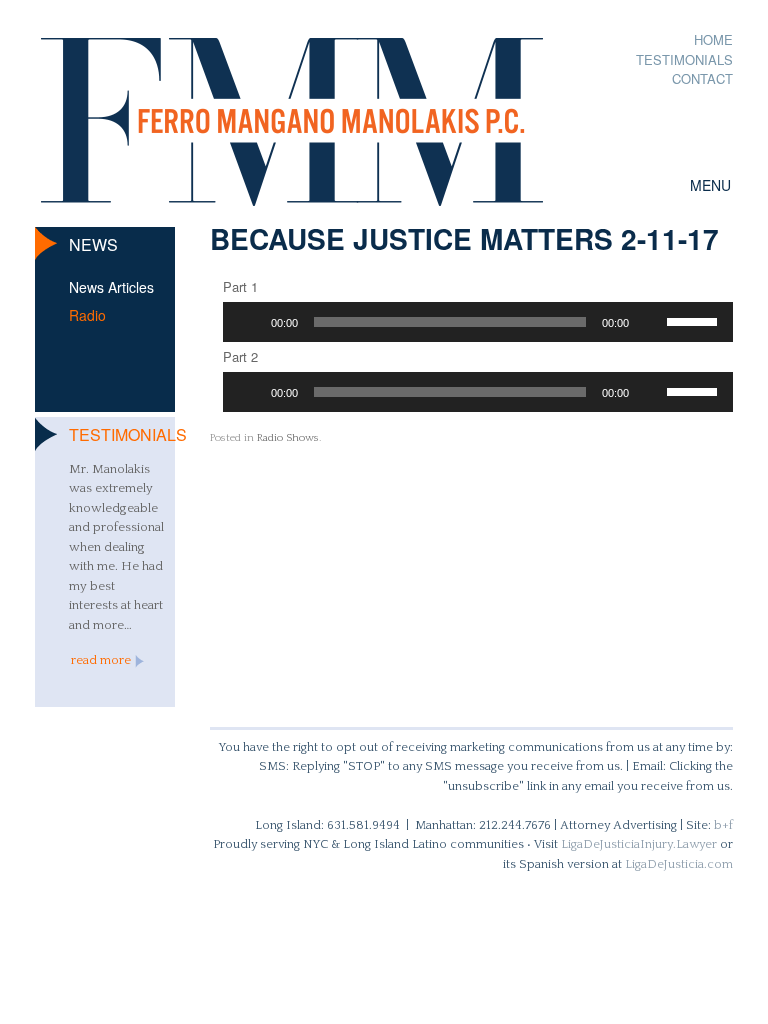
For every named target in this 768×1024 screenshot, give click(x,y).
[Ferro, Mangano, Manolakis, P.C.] (292, 112)
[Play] (249, 322)
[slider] (695, 320)
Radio (87, 315)
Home (713, 39)
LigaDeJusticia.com (679, 864)
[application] (478, 322)
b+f (723, 825)
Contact (702, 78)
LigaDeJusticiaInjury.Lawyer (639, 844)
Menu (710, 185)
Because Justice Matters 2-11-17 (464, 238)
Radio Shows (288, 438)
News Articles (111, 287)
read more (101, 660)
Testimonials (684, 59)
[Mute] (651, 322)
